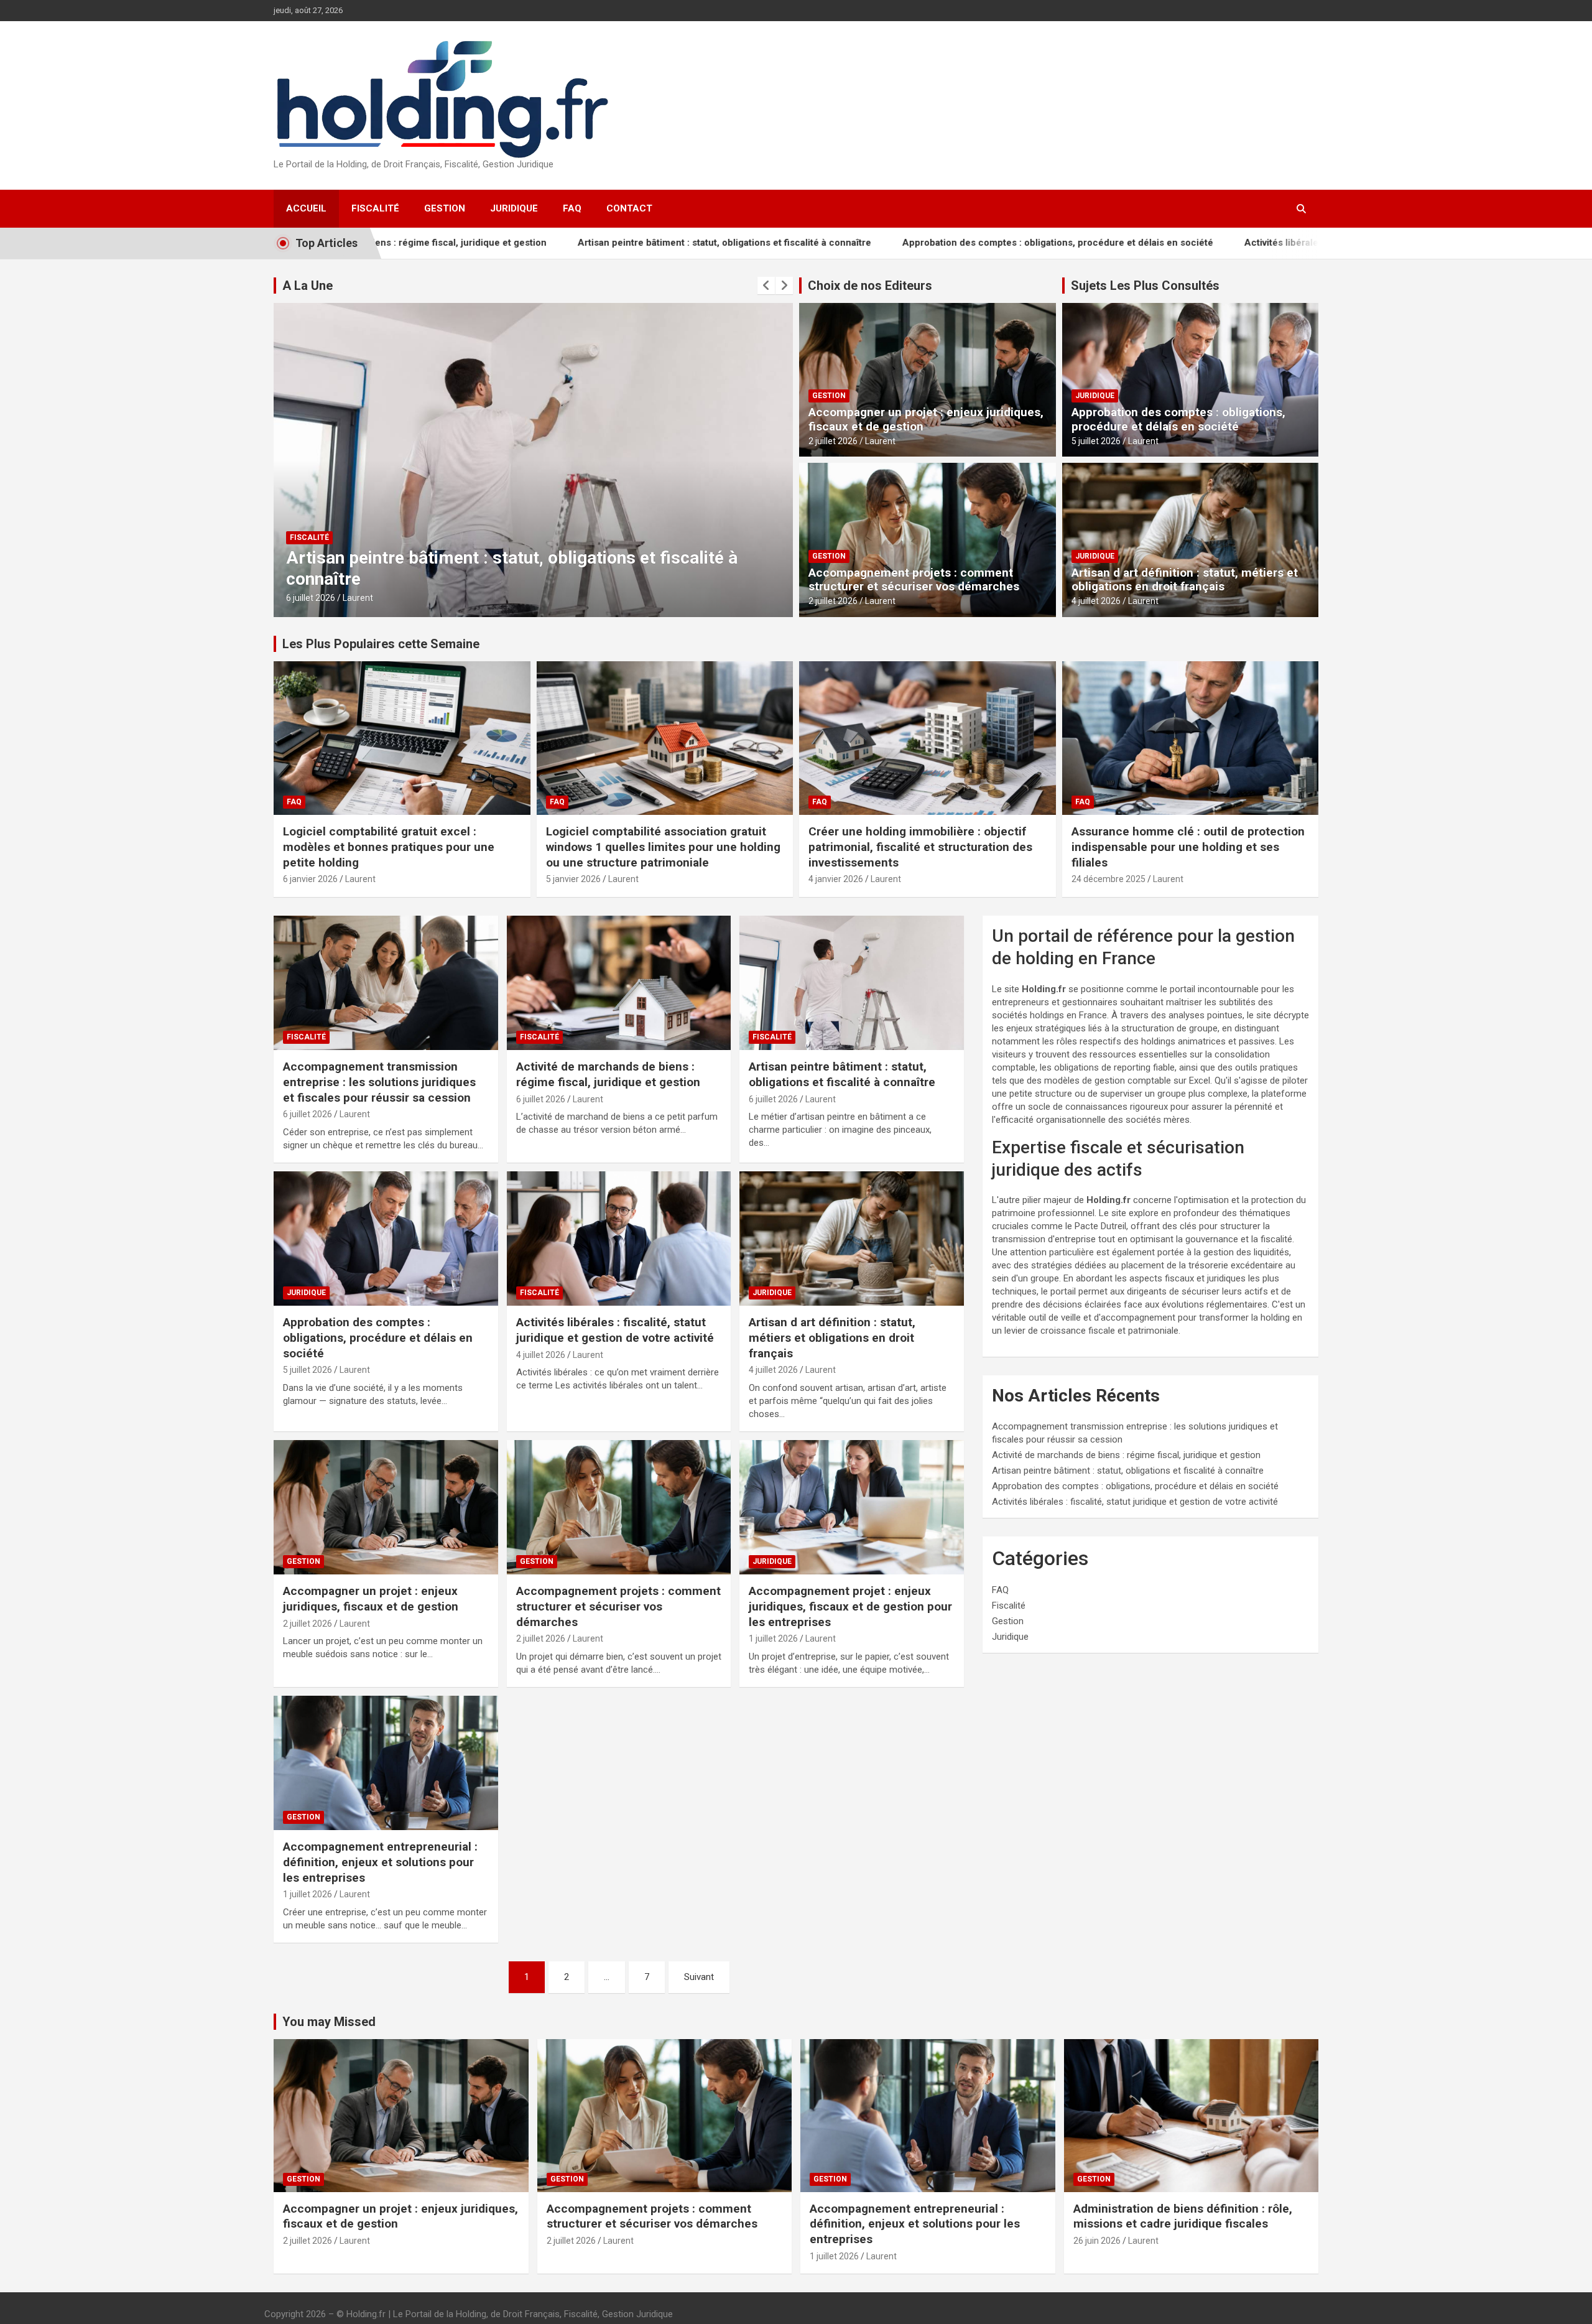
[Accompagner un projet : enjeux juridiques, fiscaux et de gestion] (386, 1507)
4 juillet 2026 (311, 598)
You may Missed (329, 2022)
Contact (629, 208)
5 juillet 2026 (1096, 441)
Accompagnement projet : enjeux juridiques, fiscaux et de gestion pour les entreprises (850, 1606)
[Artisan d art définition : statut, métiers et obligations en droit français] (852, 1239)
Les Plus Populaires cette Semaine (381, 644)
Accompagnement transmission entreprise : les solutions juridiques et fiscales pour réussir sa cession (379, 1082)
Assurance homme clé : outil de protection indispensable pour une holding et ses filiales (1188, 847)
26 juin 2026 (1097, 2241)
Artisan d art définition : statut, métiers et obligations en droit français (1185, 580)
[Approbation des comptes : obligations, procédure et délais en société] (386, 1239)
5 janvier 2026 (573, 879)
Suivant (699, 1977)
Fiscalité (375, 208)
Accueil (306, 208)
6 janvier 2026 (310, 879)
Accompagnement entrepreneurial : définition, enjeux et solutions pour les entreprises (380, 1862)
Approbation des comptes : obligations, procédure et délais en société (915, 243)
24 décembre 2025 (1108, 879)
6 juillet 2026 (308, 1114)
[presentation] (766, 286)
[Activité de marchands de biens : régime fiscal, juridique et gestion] (619, 983)
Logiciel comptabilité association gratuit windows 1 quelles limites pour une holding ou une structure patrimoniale (663, 847)
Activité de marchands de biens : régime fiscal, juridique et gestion (608, 1074)
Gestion (445, 208)
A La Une (308, 286)
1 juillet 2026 (773, 1638)
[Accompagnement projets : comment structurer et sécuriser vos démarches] (619, 1507)
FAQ (572, 208)
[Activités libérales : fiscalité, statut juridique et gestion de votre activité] (619, 1239)
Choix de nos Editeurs (870, 286)
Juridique (514, 208)
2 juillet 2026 (833, 441)
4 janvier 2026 (836, 879)
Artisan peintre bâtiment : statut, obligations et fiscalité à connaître (582, 243)
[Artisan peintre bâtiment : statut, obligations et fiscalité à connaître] (852, 983)
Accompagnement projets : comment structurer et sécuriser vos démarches (914, 580)
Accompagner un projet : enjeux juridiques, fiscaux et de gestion (926, 419)
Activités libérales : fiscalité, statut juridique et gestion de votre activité (1258, 243)
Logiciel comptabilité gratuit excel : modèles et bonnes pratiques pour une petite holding (389, 847)
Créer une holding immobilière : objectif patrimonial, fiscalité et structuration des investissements (920, 847)
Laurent (358, 598)
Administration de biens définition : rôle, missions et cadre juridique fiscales (1183, 2216)
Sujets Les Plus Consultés (1145, 286)
